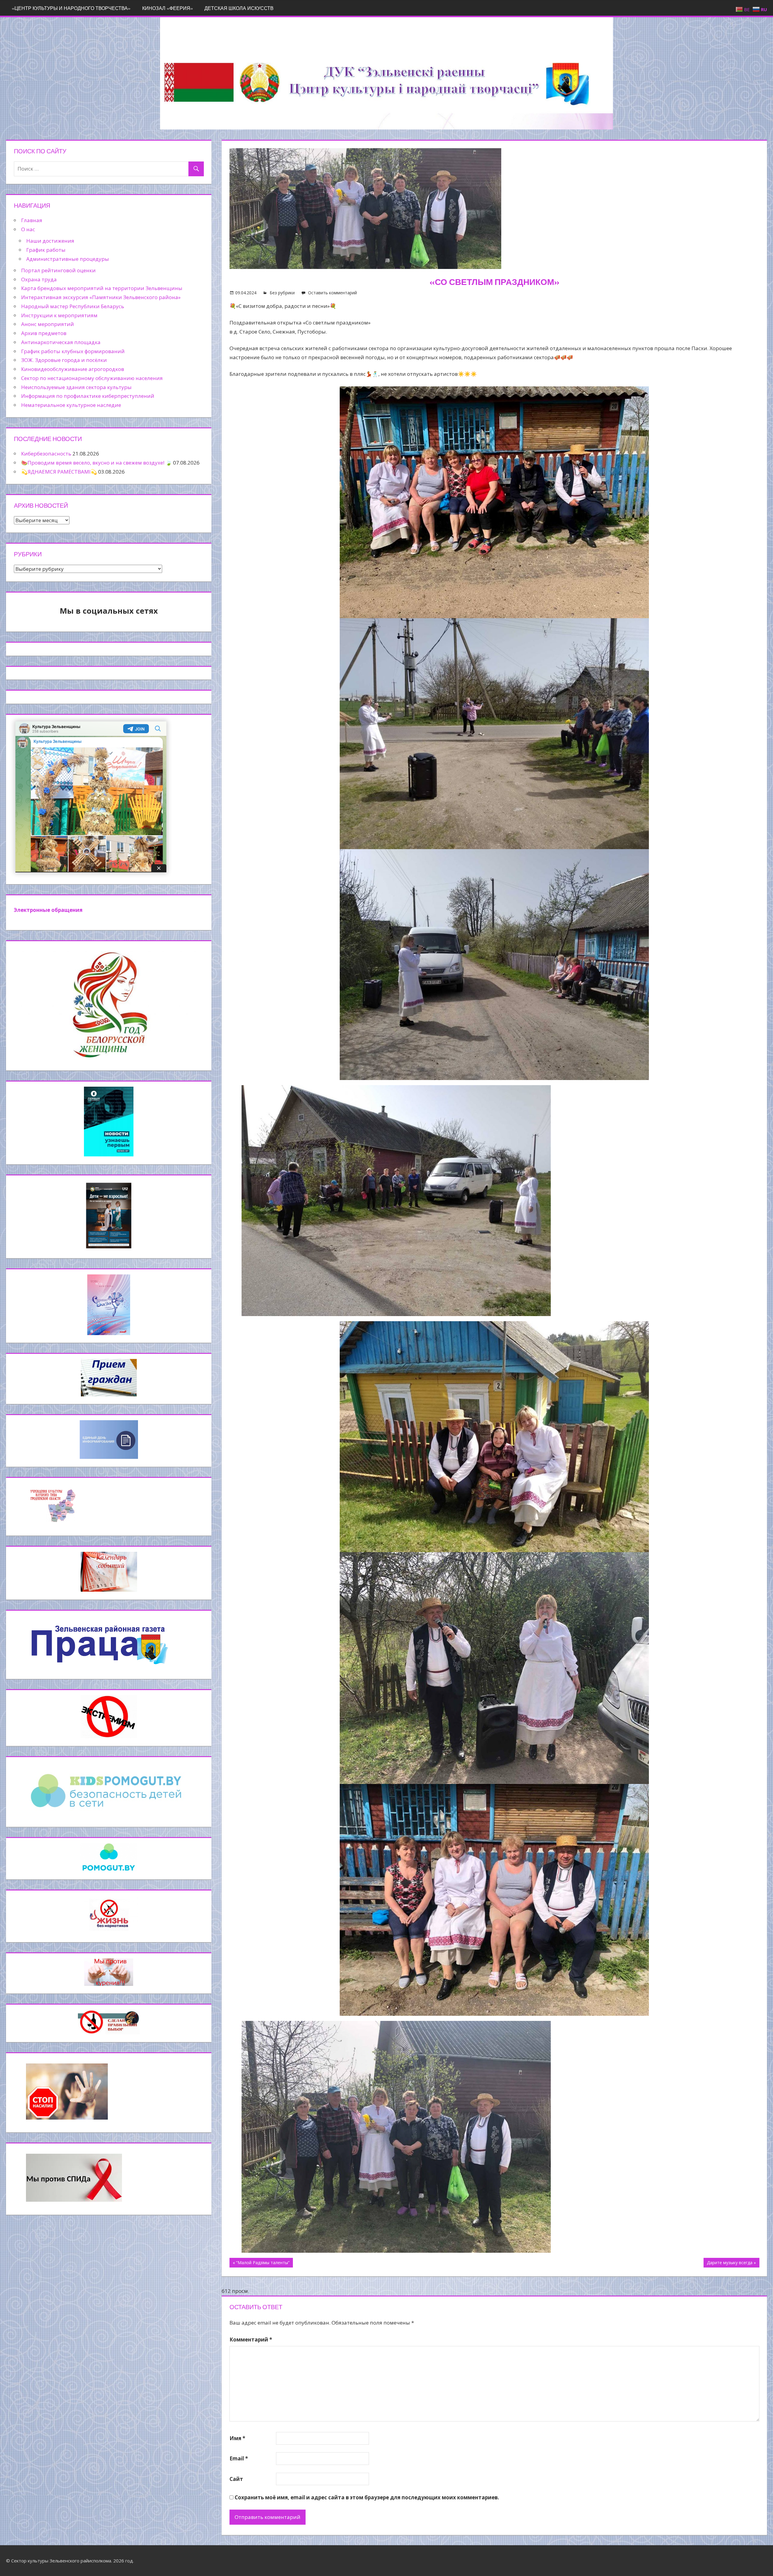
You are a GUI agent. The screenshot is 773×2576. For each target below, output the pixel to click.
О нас (28, 229)
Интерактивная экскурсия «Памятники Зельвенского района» (101, 297)
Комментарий (251, 2339)
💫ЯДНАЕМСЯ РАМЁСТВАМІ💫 (59, 472)
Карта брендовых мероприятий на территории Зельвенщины (102, 288)
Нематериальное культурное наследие (71, 405)
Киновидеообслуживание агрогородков (73, 369)
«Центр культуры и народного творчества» (71, 8)
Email (239, 2458)
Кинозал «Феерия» (168, 8)
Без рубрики (282, 293)
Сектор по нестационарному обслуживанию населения (92, 378)
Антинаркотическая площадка (61, 342)
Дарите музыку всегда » (731, 2263)
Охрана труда (39, 279)
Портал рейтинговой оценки (58, 270)
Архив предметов (44, 333)
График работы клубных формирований (73, 351)
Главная (32, 220)
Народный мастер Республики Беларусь (73, 306)
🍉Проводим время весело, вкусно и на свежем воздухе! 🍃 (96, 463)
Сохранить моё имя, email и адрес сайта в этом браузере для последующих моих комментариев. (367, 2497)
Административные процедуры (68, 259)
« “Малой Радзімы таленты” (261, 2263)
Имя (237, 2438)
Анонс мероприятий (48, 324)
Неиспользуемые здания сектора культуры (76, 387)
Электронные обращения (48, 910)
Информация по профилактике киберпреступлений (88, 396)
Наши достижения (50, 241)
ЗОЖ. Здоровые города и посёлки (64, 360)
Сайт (236, 2479)
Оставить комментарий (332, 293)
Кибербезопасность (46, 454)
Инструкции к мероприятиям (59, 315)
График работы (46, 250)
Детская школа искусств (239, 8)
